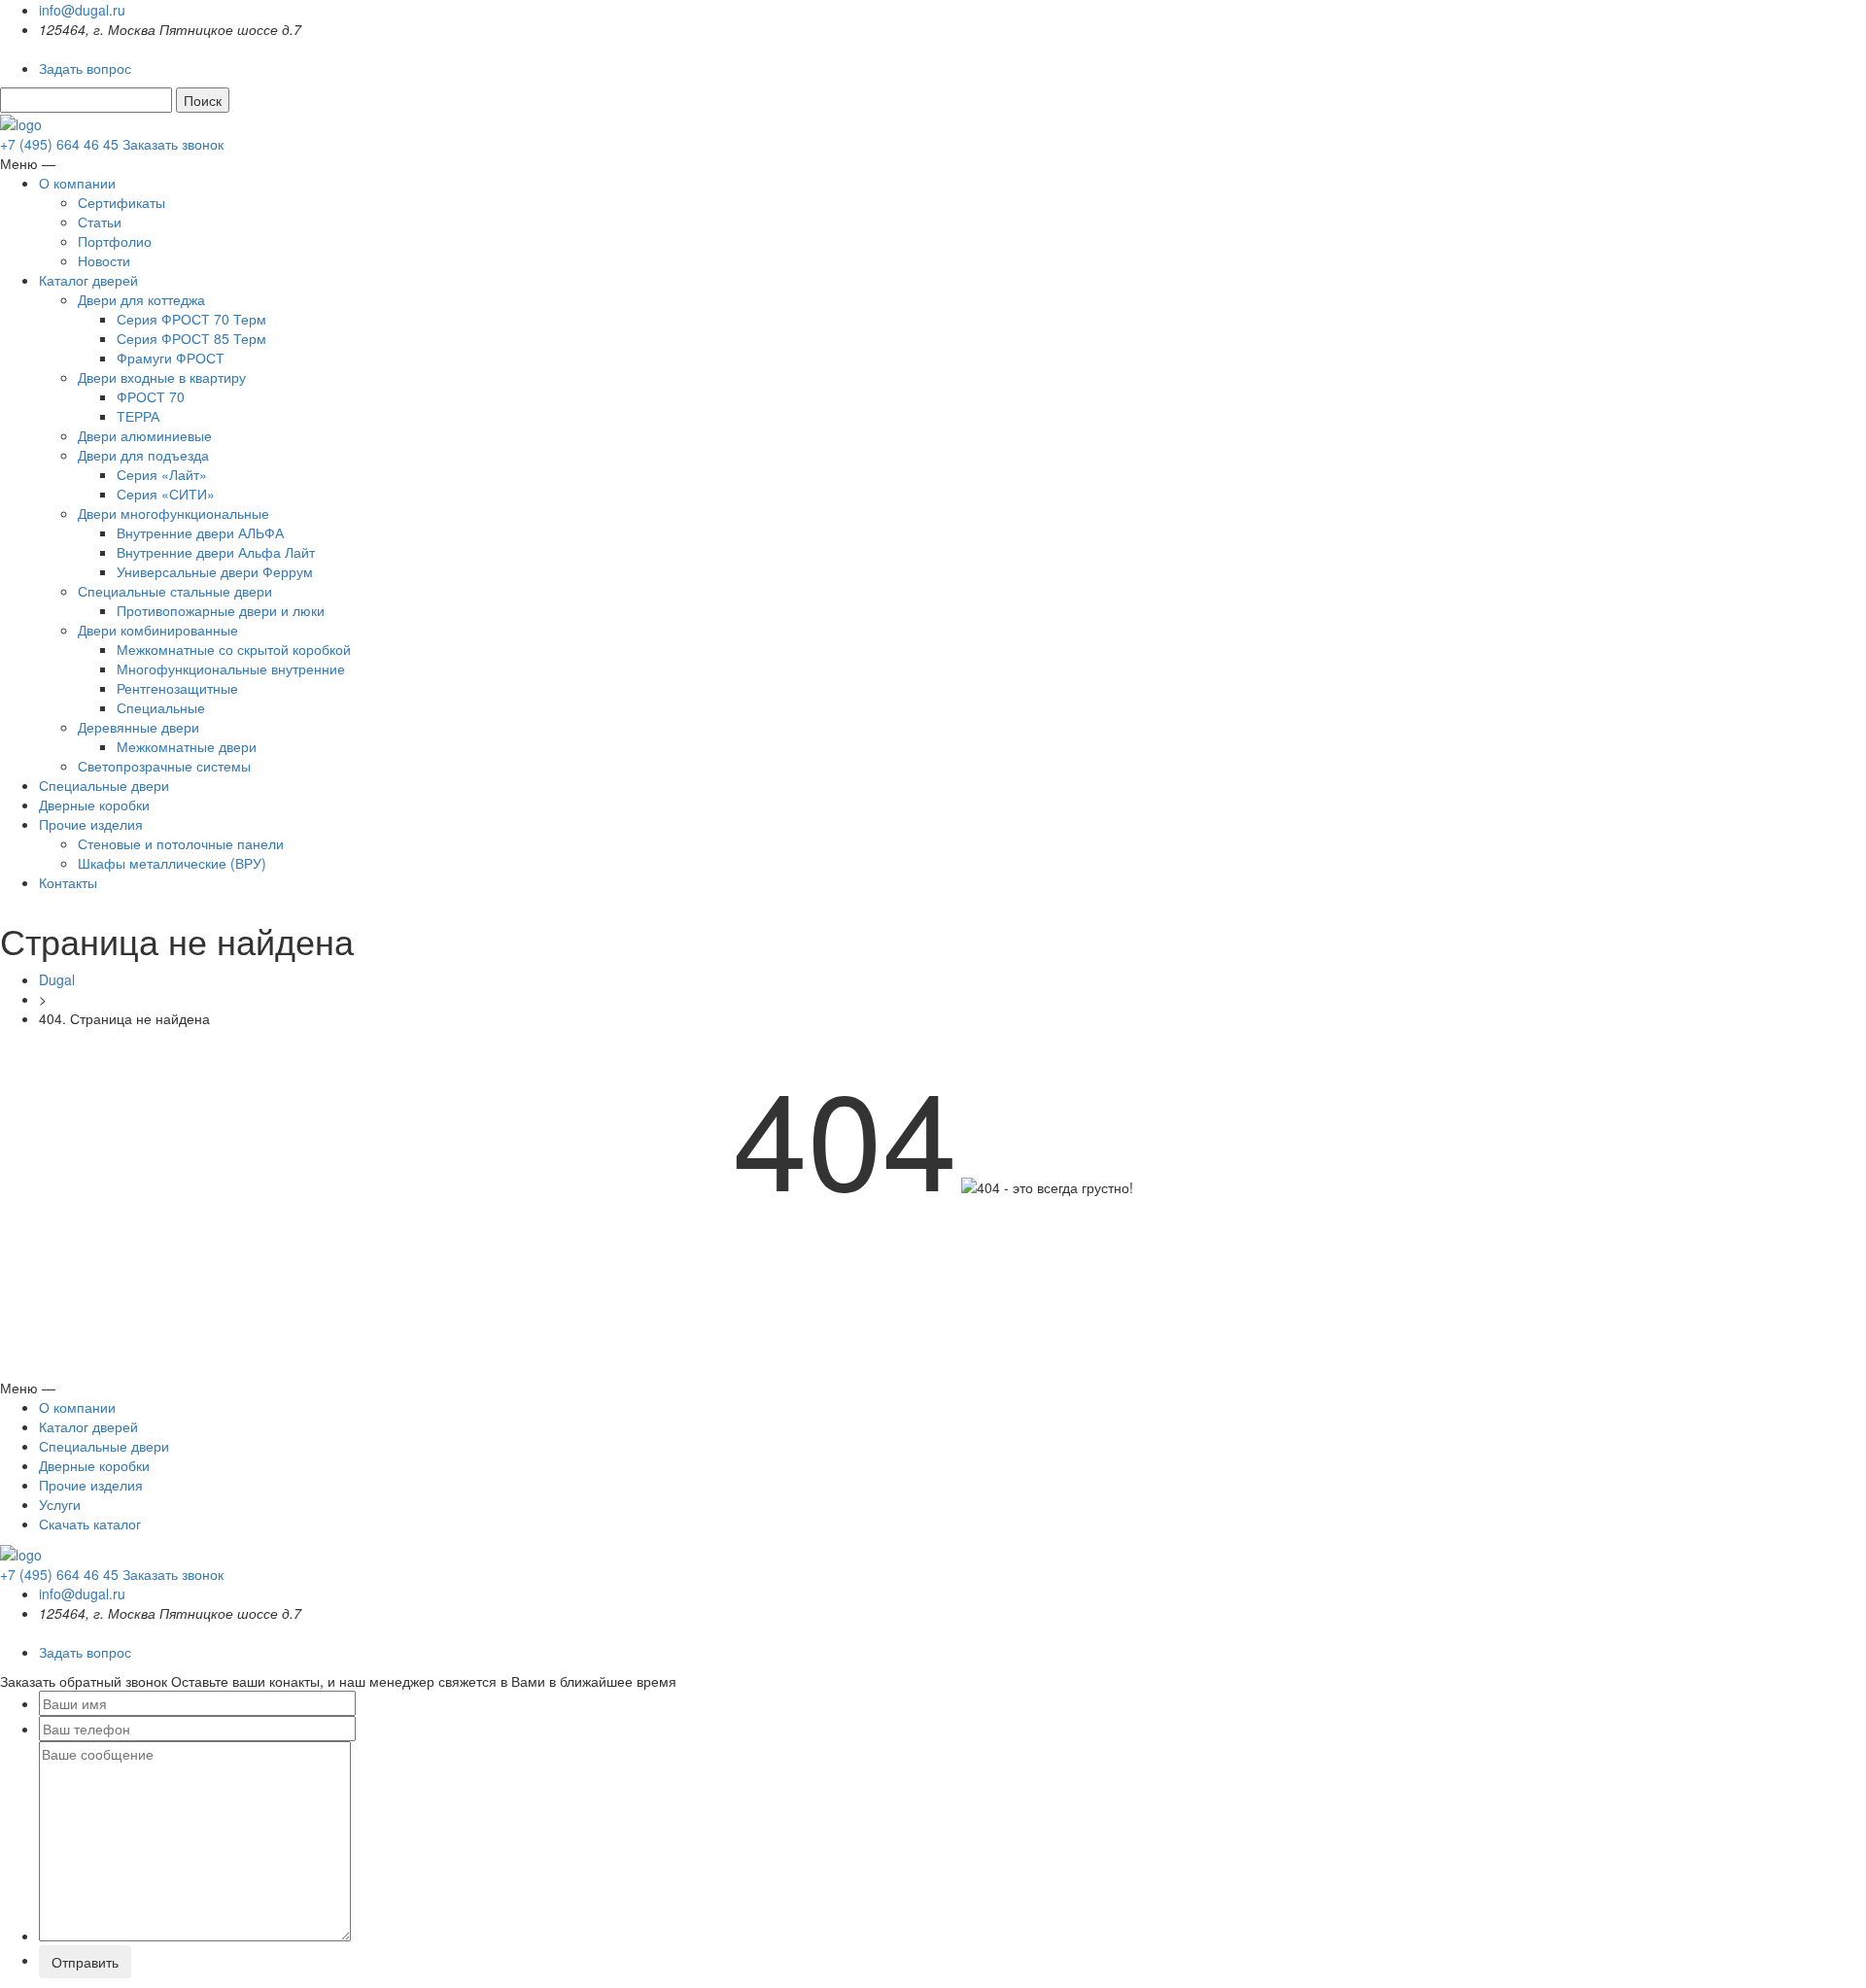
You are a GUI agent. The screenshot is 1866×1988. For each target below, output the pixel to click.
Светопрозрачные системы (164, 766)
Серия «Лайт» (162, 474)
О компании (77, 183)
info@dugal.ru (82, 10)
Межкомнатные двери (187, 746)
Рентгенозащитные (177, 688)
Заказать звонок (173, 144)
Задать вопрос (85, 68)
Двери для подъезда (143, 455)
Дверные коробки (94, 805)
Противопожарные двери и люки (221, 610)
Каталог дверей (88, 280)
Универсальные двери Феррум (215, 571)
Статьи (100, 222)
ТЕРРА (138, 416)
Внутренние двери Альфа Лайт (216, 552)
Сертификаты (121, 202)
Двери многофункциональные (173, 513)
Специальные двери (104, 785)
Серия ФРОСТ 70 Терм (191, 319)
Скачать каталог (90, 1524)
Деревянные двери (138, 727)
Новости (104, 260)
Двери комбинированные (158, 630)
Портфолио (115, 241)
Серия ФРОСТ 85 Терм (191, 338)
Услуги (60, 1504)
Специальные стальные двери (175, 591)
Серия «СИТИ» (166, 494)
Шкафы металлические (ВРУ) (172, 863)
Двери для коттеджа (141, 299)
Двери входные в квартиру (162, 377)
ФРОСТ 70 (151, 396)
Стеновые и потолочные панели (181, 843)
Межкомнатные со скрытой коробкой (234, 649)
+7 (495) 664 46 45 (61, 144)
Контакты (68, 882)
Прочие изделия (91, 824)
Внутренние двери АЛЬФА (200, 532)
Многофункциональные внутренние (231, 668)
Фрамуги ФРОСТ (171, 358)
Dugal (57, 979)
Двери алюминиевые (145, 435)
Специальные (161, 707)
